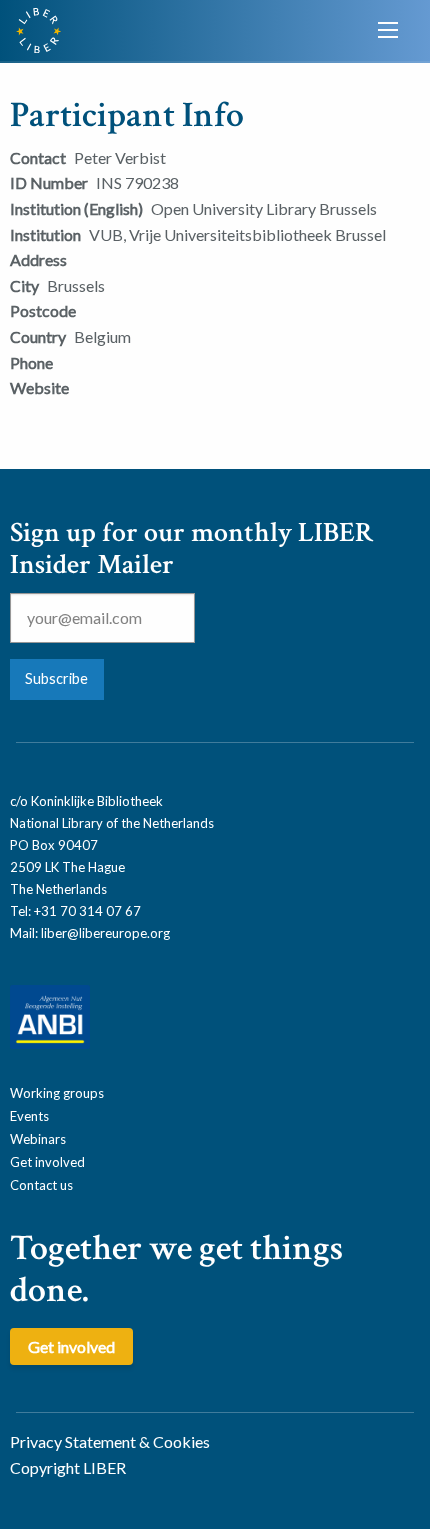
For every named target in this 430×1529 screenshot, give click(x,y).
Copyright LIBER (68, 1467)
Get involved (47, 1162)
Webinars (38, 1139)
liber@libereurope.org (105, 933)
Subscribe (56, 678)
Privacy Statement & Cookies (110, 1441)
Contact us (41, 1185)
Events (29, 1116)
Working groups (57, 1093)
